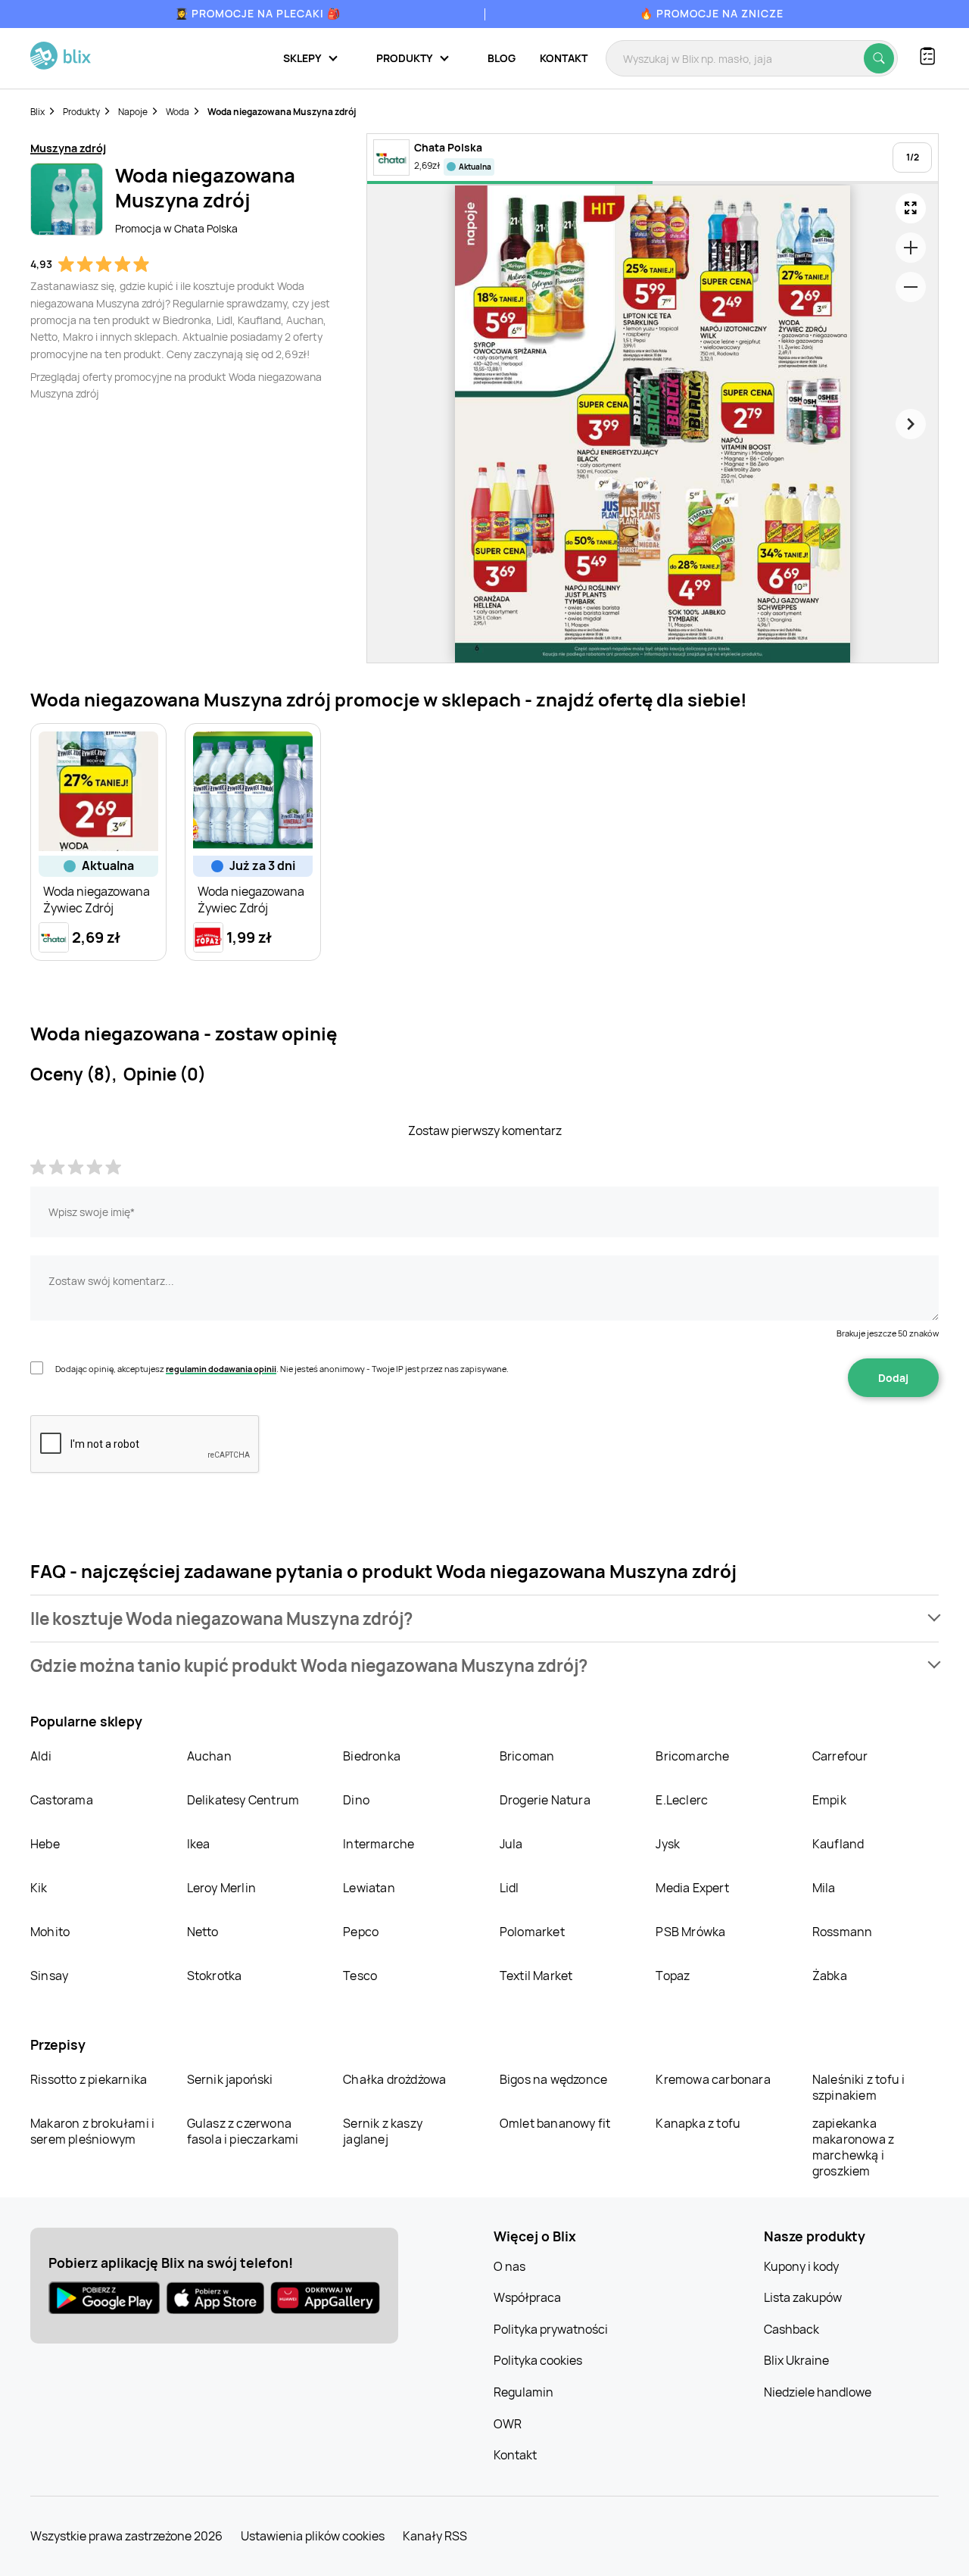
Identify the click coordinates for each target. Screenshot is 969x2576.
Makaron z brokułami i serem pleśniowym (92, 2131)
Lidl (509, 1888)
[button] (484, 1619)
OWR (508, 2424)
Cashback (791, 2329)
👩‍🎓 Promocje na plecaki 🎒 (258, 13)
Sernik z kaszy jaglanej (383, 2131)
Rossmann (843, 1932)
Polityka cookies (538, 2360)
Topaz (673, 1976)
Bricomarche (692, 1756)
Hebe (45, 1844)
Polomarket (532, 1932)
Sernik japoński (230, 2079)
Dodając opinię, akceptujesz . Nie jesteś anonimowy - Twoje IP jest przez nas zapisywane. (282, 1369)
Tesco (360, 1976)
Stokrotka (215, 1976)
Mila (824, 1888)
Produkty (81, 112)
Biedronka (372, 1756)
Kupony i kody (801, 2266)
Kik (39, 1888)
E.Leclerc (682, 1800)
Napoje (133, 112)
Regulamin (523, 2392)
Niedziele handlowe (818, 2392)
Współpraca (527, 2297)
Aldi (41, 1756)
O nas (509, 2266)
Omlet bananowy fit (555, 2123)
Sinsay (49, 1976)
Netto (203, 1932)
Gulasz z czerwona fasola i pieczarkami (243, 2131)
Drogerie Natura (545, 1800)
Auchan (209, 1756)
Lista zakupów (803, 2297)
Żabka (830, 1976)
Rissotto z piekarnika (89, 2079)
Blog (502, 58)
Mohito (50, 1932)
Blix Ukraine (796, 2360)
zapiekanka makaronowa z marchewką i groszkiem (853, 2147)
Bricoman (527, 1756)
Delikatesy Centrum (243, 1800)
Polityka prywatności (551, 2329)
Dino (356, 1800)
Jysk (668, 1844)
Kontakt (564, 58)
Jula (511, 1844)
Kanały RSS (435, 2536)
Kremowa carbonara (713, 2079)
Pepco (361, 1932)
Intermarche (379, 1844)
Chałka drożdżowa (394, 2079)
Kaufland (838, 1844)
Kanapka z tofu (698, 2123)
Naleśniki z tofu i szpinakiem (859, 2087)
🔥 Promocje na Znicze (712, 13)
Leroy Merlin (221, 1888)
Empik (829, 1800)
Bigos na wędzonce (553, 2079)
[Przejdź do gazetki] (911, 208)
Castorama (62, 1800)
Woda (178, 112)
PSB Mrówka (690, 1932)
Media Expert (692, 1888)
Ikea (199, 1844)
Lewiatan (369, 1888)
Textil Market (536, 1976)
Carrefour (840, 1756)
